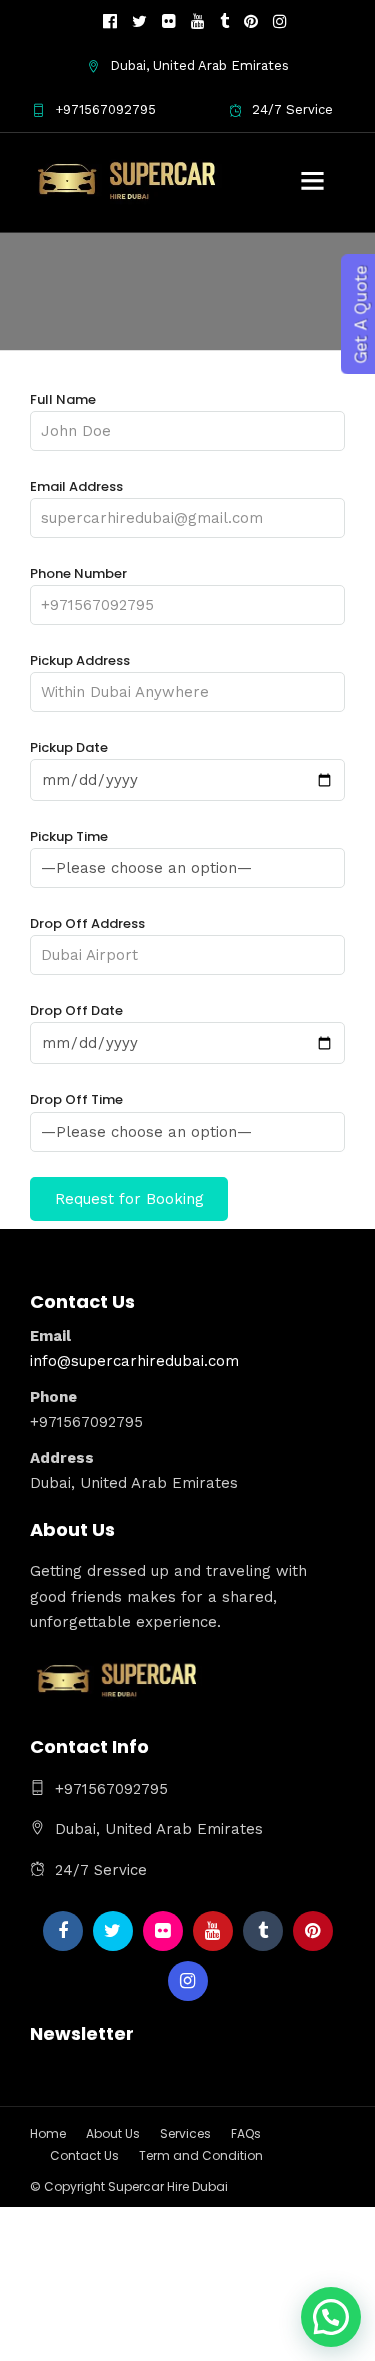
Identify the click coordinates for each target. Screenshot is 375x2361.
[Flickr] (169, 22)
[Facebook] (63, 1931)
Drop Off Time (76, 1099)
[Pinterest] (251, 22)
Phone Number (78, 573)
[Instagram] (280, 22)
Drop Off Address (87, 923)
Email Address (76, 486)
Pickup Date (69, 747)
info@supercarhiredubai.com (134, 1361)
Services (185, 2133)
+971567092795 (105, 109)
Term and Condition (201, 2155)
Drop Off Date (76, 1010)
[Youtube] (198, 22)
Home (48, 2133)
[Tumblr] (224, 22)
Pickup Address (80, 660)
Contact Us (84, 2155)
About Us (113, 2133)
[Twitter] (113, 1931)
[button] (331, 2317)
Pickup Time (69, 836)
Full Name (63, 399)
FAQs (246, 2133)
